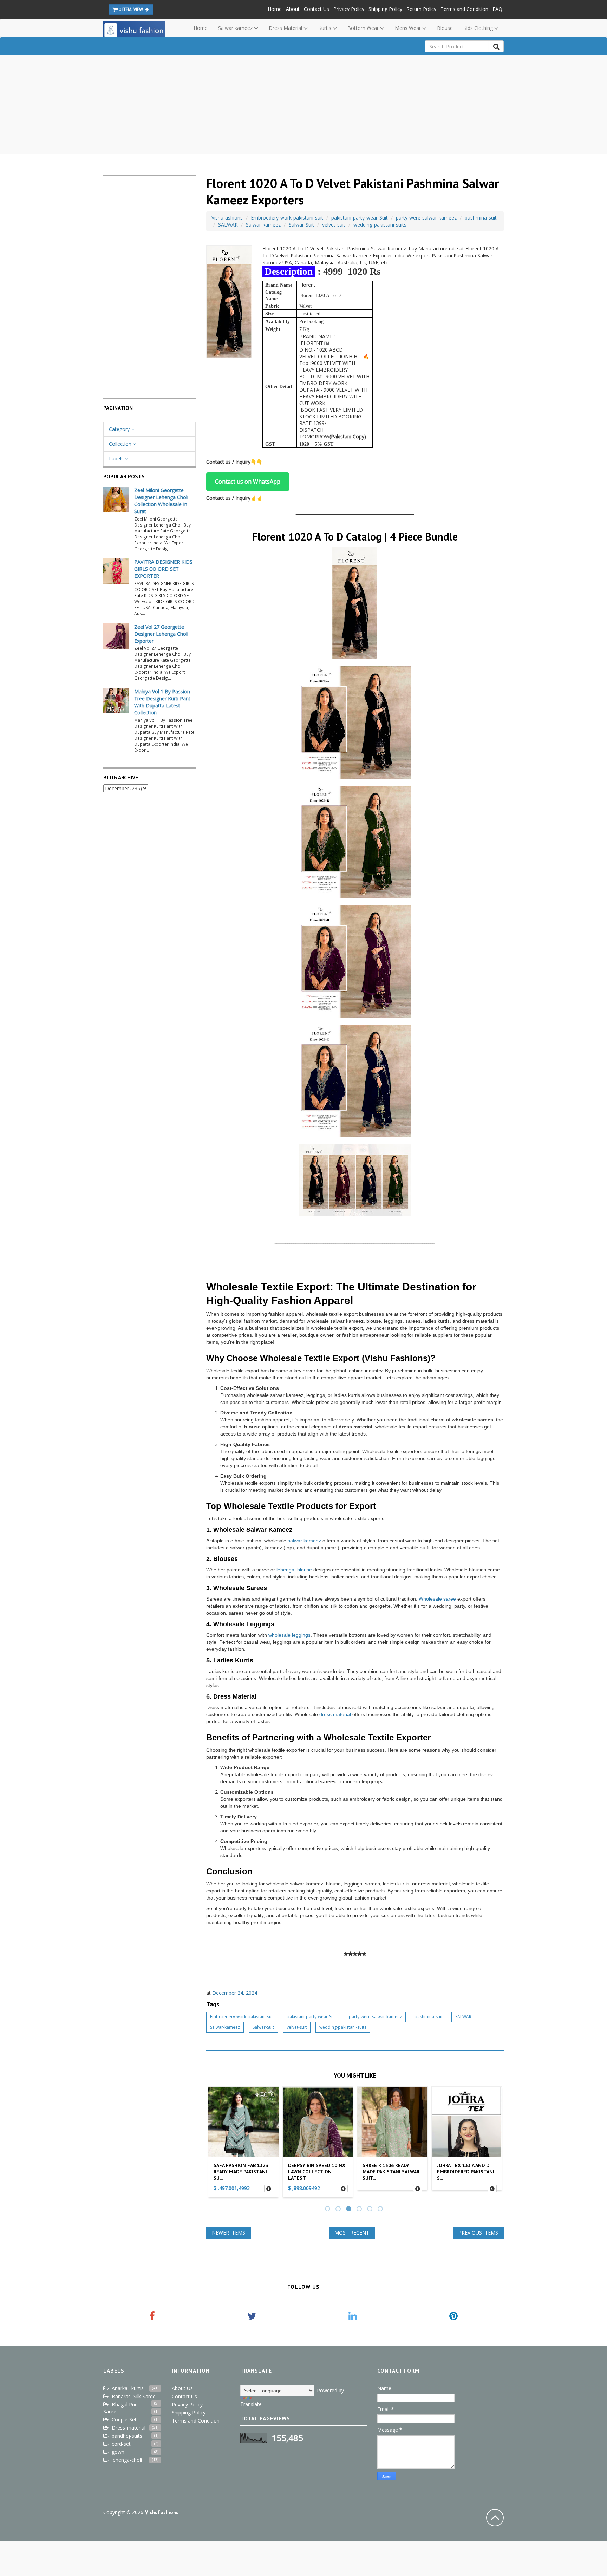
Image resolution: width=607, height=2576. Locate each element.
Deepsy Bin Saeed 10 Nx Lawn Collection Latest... (242, 2172)
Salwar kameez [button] (236, 28)
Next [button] (495, 2144)
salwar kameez (304, 1541)
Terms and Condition (464, 9)
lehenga (285, 1570)
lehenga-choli (127, 2460)
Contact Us (316, 9)
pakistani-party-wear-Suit (360, 218)
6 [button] (381, 2210)
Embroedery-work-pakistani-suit (287, 218)
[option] (243, 2144)
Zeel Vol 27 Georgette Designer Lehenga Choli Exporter (161, 634)
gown (118, 2452)
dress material (335, 1714)
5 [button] (371, 2210)
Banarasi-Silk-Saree (134, 2396)
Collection (121, 444)
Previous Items (478, 2233)
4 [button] (360, 2210)
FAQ (497, 9)
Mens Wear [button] (409, 28)
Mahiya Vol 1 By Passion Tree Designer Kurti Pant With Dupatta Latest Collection (162, 702)
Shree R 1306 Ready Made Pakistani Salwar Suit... (316, 2172)
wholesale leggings (289, 1635)
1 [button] (328, 2210)
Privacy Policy (349, 9)
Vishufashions (227, 218)
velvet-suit (334, 225)
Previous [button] (215, 2144)
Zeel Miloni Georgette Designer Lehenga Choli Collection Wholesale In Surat (161, 501)
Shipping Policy (385, 9)
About (293, 9)
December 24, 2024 (235, 1993)
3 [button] (350, 2210)
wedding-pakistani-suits (380, 225)
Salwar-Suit (301, 225)
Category (120, 429)
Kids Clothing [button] (479, 28)
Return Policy (421, 9)
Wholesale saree (437, 1599)
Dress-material (129, 2428)
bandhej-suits (127, 2436)
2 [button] (339, 2210)
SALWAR (228, 225)
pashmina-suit (481, 218)
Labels (117, 459)
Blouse (445, 28)
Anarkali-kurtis (128, 2388)
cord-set (121, 2444)
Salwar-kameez (263, 225)
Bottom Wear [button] (364, 28)
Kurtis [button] (325, 28)
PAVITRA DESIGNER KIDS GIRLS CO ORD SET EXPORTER (163, 569)
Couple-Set (124, 2420)
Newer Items (229, 2233)
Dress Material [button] (286, 28)
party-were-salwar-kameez (426, 218)
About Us (182, 2388)
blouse (305, 1570)
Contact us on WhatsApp (248, 482)
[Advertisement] (303, 105)
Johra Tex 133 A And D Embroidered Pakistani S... (391, 2172)
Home (275, 9)
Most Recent (352, 2233)
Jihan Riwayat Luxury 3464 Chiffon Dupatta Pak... (464, 2172)
